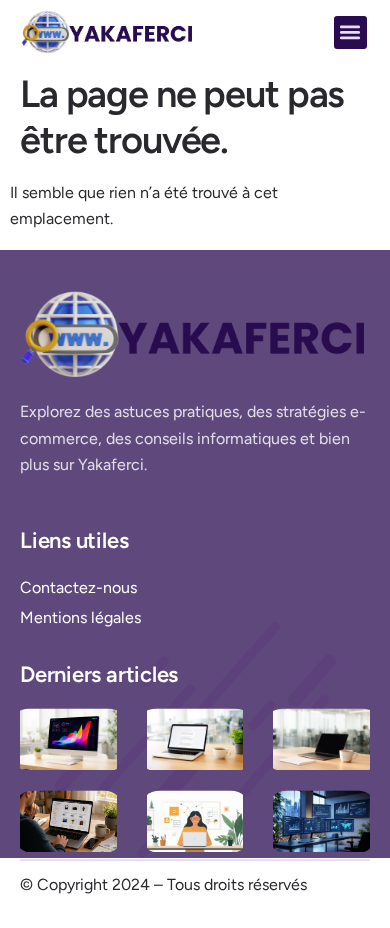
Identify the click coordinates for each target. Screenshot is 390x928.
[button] (350, 32)
